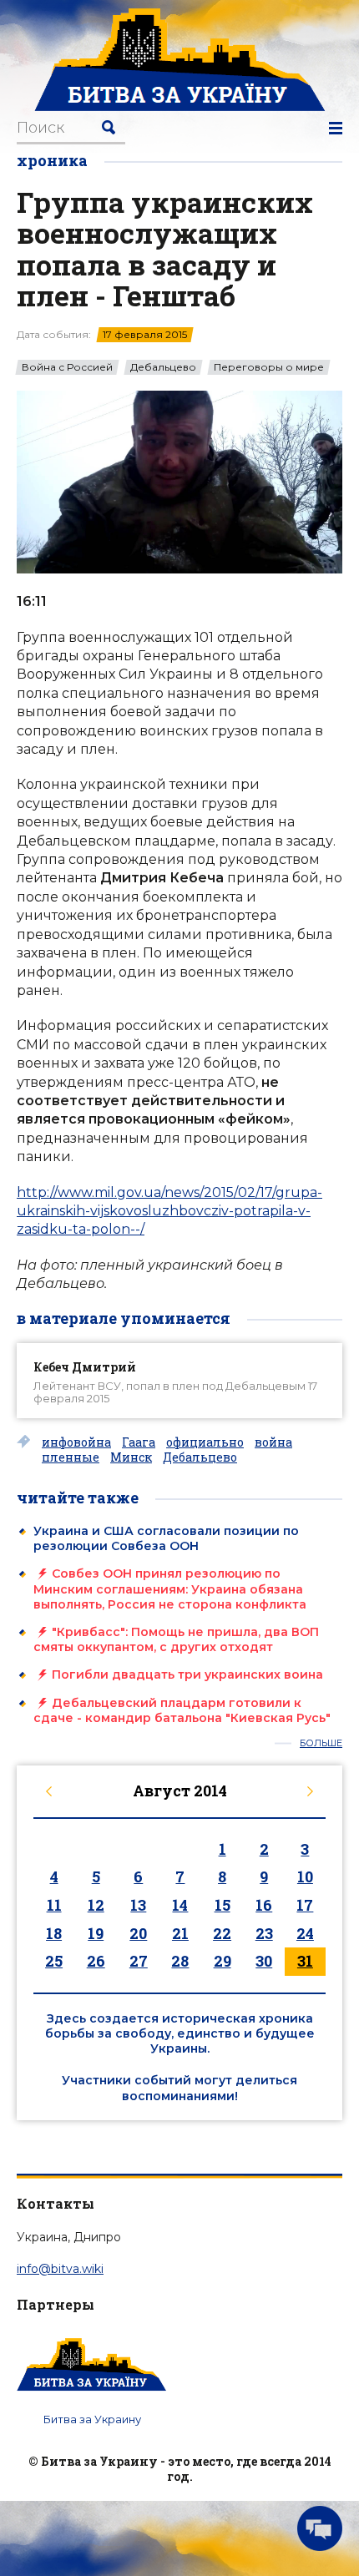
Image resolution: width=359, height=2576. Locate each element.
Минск (131, 1457)
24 (305, 1933)
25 (54, 1961)
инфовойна (76, 1442)
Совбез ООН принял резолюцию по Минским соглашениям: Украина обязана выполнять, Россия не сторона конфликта (170, 1589)
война (273, 1442)
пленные (71, 1457)
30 (264, 1961)
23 (264, 1933)
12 (96, 1905)
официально (205, 1442)
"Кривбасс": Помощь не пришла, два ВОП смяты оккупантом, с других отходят (176, 1639)
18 (54, 1933)
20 (138, 1933)
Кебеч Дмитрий (85, 1367)
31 (305, 1961)
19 (96, 1933)
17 (305, 1905)
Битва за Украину (92, 2419)
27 (139, 1961)
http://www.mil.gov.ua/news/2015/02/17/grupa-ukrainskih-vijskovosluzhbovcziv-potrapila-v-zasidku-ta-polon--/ (169, 1211)
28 (180, 1961)
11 (54, 1905)
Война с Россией (67, 367)
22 (222, 1933)
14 (180, 1905)
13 (138, 1905)
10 (305, 1876)
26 (96, 1961)
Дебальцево (163, 367)
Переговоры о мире (269, 367)
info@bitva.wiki (60, 2269)
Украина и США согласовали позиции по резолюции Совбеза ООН (166, 1538)
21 (180, 1933)
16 (264, 1905)
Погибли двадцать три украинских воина (187, 1674)
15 (222, 1905)
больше (321, 1743)
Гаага (139, 1442)
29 (222, 1961)
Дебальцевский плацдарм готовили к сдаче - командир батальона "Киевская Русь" (182, 1710)
